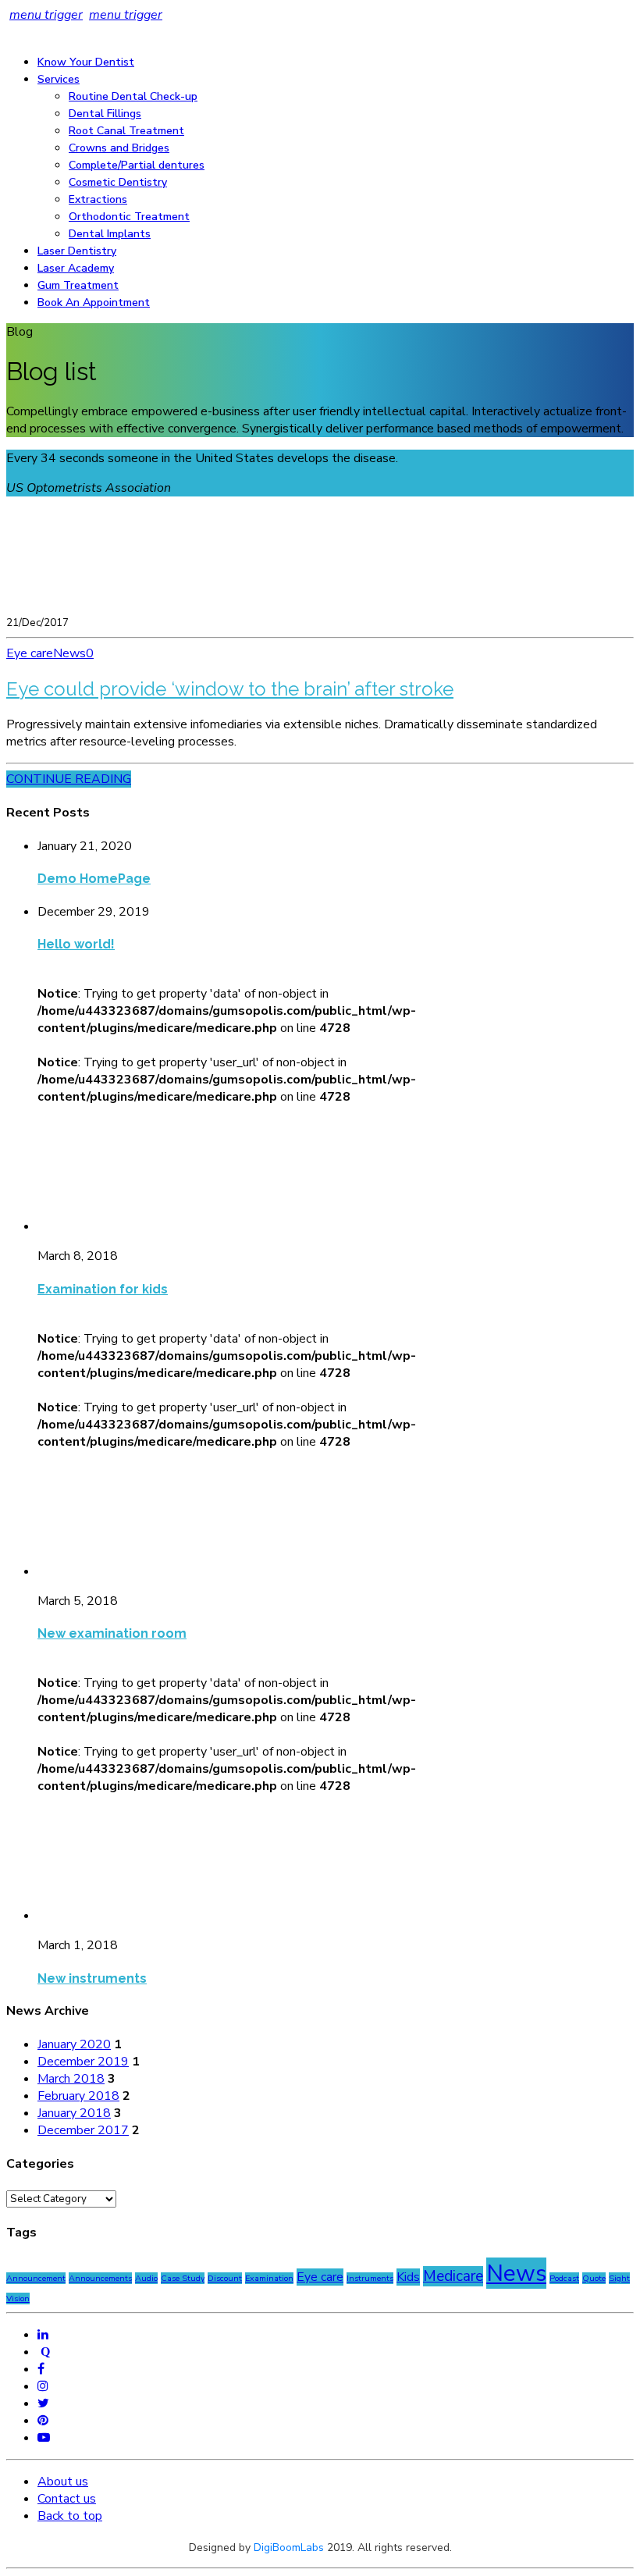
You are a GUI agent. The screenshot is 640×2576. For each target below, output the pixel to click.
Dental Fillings (105, 114)
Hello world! (76, 944)
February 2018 (78, 2096)
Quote (594, 2278)
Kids (408, 2277)
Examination (269, 2278)
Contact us (67, 2499)
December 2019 (83, 2062)
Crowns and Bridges (119, 148)
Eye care (30, 653)
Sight (619, 2278)
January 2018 (74, 2113)
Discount (225, 2278)
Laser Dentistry (77, 251)
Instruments (370, 2278)
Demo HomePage (94, 879)
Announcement (36, 2278)
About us (63, 2482)
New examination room (112, 1633)
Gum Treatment (78, 285)
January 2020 (74, 2044)
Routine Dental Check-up (133, 96)
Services (59, 79)
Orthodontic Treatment (129, 217)
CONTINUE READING (69, 779)
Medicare (453, 2276)
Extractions (98, 199)
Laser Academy (76, 268)
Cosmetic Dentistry (118, 182)
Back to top (70, 2516)
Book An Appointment (94, 302)
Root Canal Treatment (126, 131)
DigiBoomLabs (289, 2548)
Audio (146, 2278)
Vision (18, 2298)
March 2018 (71, 2079)
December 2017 (83, 2130)
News (69, 653)
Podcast (564, 2278)
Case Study (183, 2278)
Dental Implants (110, 234)
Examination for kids (103, 1289)
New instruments (92, 1978)
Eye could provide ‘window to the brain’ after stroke (230, 689)
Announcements (100, 2278)
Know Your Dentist (86, 62)
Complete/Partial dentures (137, 165)
